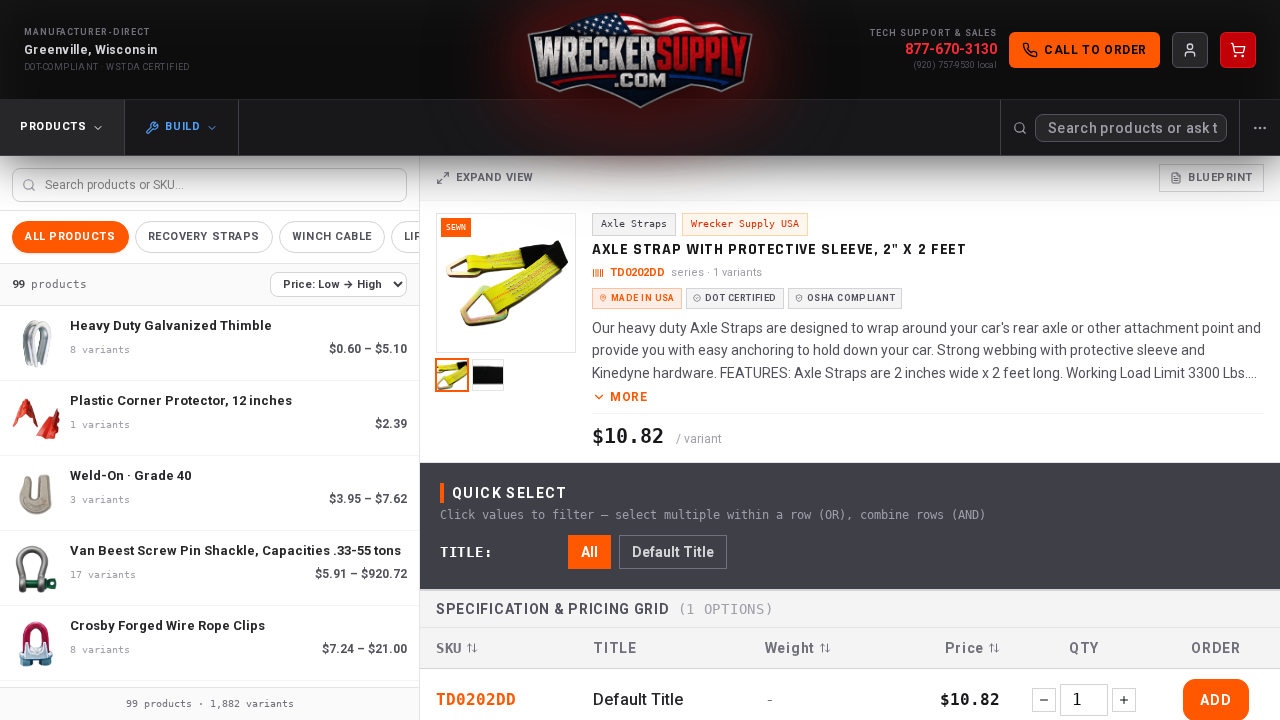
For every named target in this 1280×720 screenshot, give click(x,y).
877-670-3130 (951, 49)
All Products (70, 236)
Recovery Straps (204, 236)
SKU (449, 648)
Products (53, 126)
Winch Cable (332, 236)
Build (182, 126)
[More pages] (1259, 127)
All (589, 552)
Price (965, 648)
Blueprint (1220, 177)
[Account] (1190, 50)
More (628, 397)
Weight (790, 648)
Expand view (495, 177)
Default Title (673, 552)
